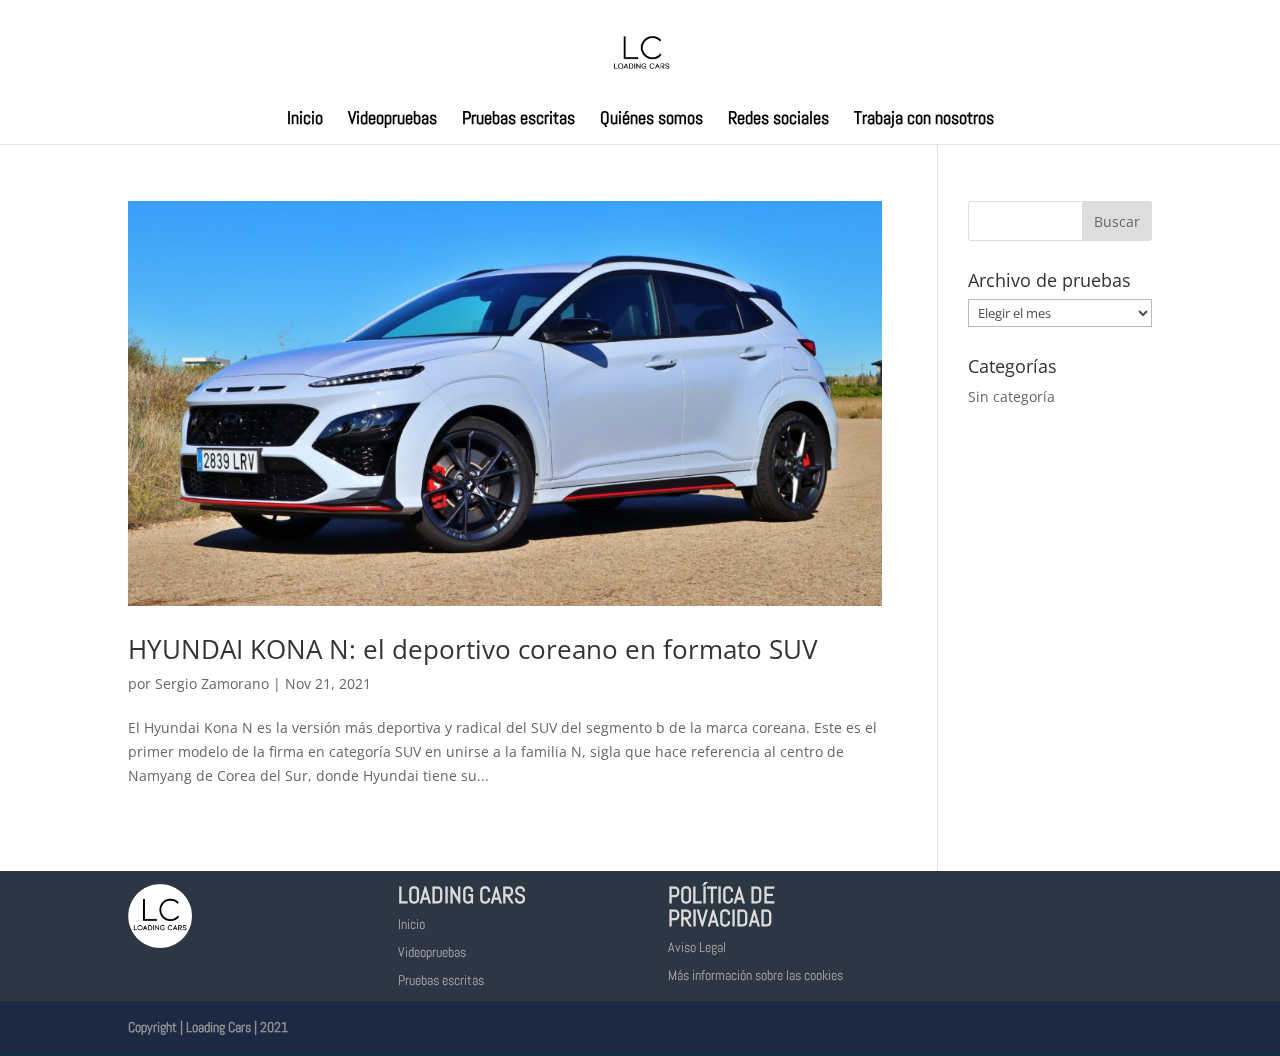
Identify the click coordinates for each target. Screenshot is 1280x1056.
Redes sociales (778, 120)
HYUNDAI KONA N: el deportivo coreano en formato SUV (473, 649)
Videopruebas (392, 120)
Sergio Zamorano (212, 683)
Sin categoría (1011, 396)
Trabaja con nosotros (924, 120)
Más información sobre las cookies (755, 975)
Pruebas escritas (518, 120)
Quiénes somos (651, 120)
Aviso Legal (697, 947)
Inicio (305, 120)
